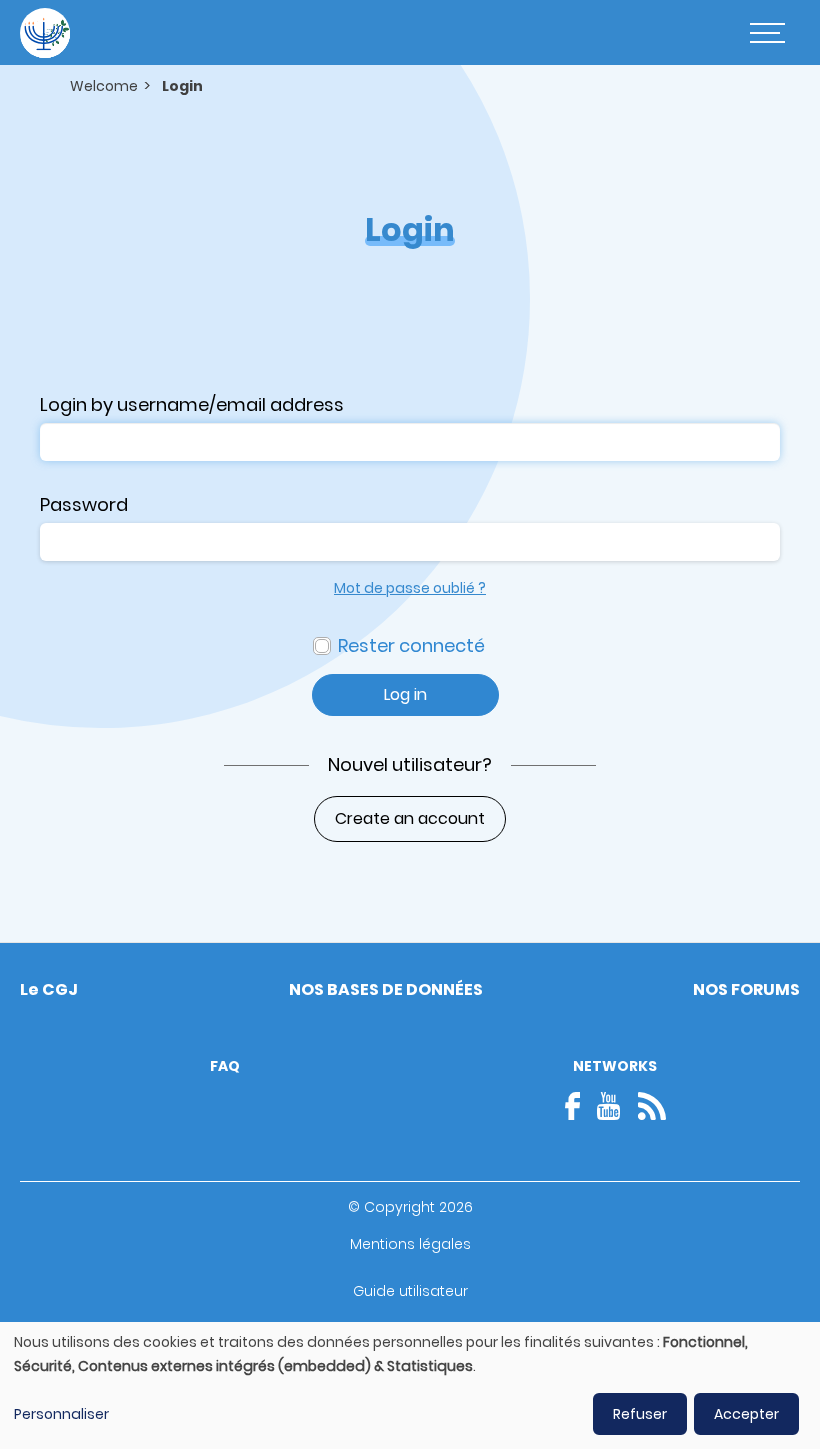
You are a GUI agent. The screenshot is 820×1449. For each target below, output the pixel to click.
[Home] (45, 33)
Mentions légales (410, 1244)
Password (84, 504)
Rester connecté (411, 645)
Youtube (609, 1106)
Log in (405, 694)
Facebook (579, 1106)
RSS (652, 1106)
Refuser (640, 1414)
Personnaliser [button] (61, 1414)
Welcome (104, 86)
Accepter (746, 1414)
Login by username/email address (192, 404)
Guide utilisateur (410, 1291)
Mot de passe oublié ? (410, 588)
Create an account (410, 818)
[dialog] (410, 1385)
